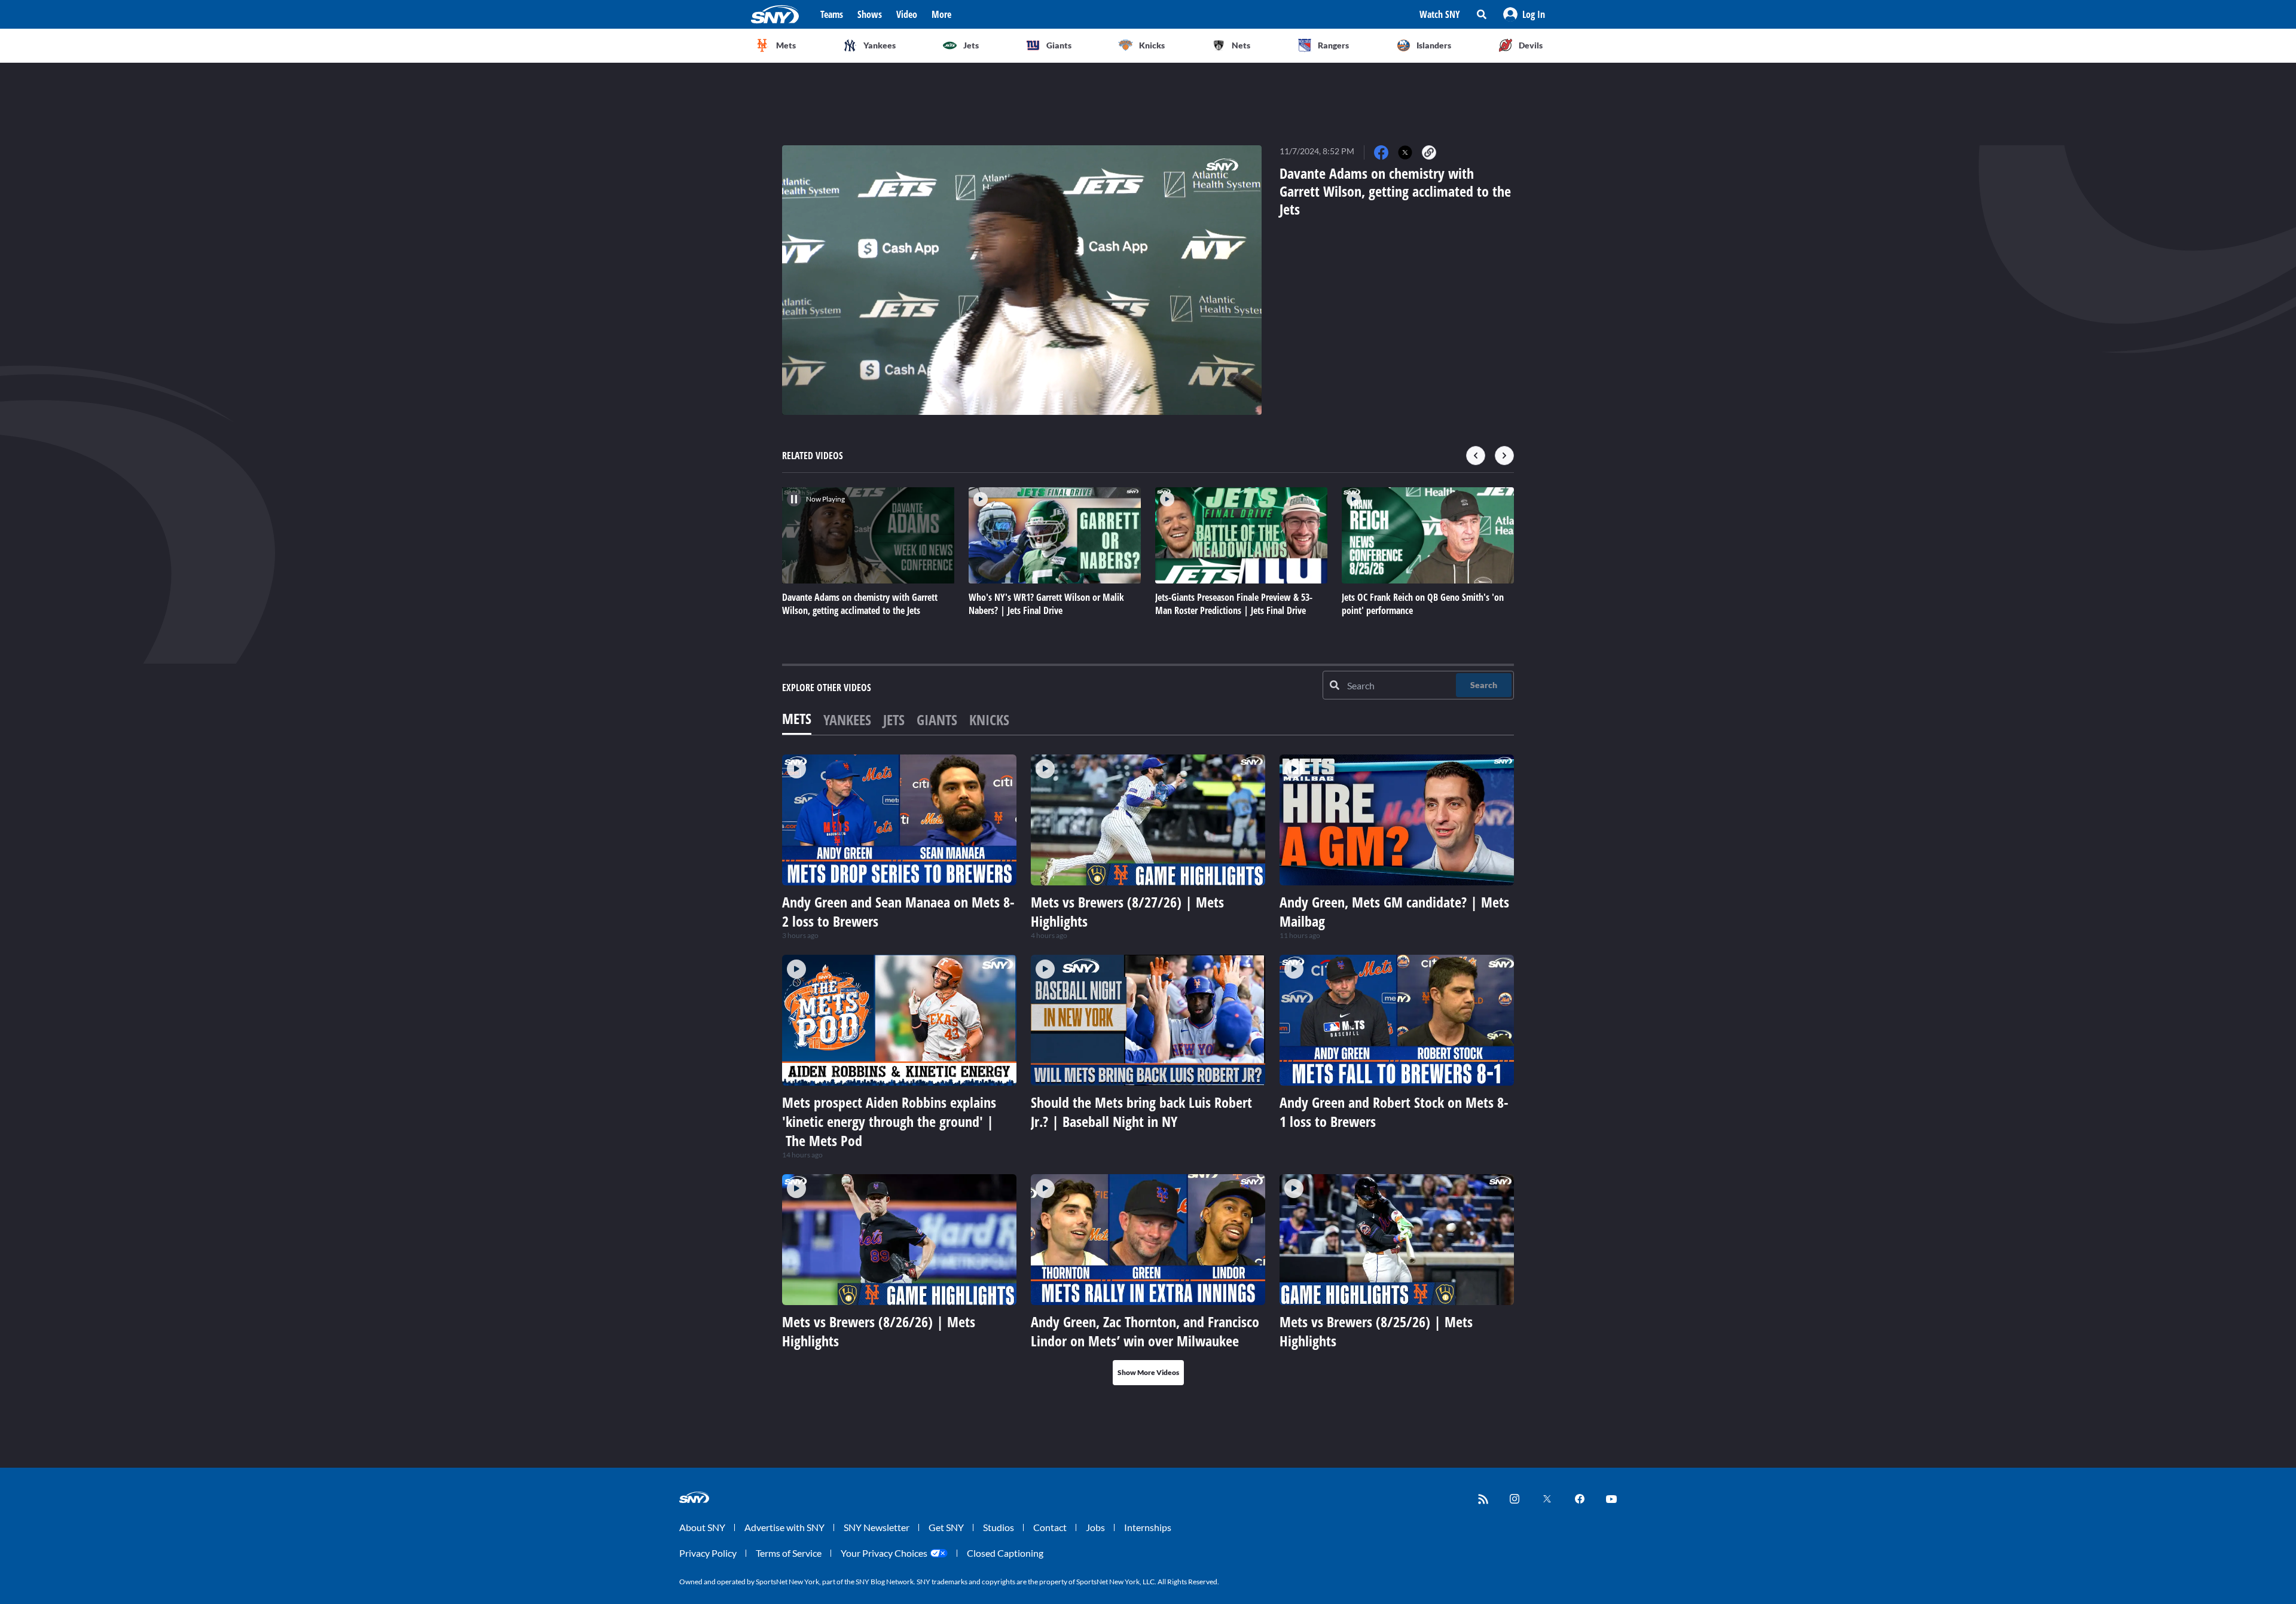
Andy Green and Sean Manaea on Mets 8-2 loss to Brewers (898, 911)
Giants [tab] (937, 719)
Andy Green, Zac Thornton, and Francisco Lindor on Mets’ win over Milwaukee (1145, 1331)
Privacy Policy (708, 1553)
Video (907, 14)
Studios (999, 1527)
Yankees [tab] (847, 719)
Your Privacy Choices (884, 1553)
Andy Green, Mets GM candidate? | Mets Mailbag (1394, 911)
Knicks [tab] (989, 719)
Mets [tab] (797, 718)
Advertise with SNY (784, 1527)
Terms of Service (789, 1553)
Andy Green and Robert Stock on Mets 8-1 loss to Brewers (1394, 1112)
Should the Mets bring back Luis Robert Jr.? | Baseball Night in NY (1141, 1112)
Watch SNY (1440, 14)
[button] (1524, 14)
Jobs (1095, 1527)
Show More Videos (1148, 1372)
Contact (1050, 1527)
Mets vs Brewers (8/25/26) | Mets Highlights (1376, 1331)
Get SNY (946, 1527)
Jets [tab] (894, 719)
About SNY (702, 1527)
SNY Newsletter (877, 1527)
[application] (1022, 280)
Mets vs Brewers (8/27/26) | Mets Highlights (1127, 911)
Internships (1148, 1527)
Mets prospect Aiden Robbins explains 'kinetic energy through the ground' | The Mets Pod (889, 1121)
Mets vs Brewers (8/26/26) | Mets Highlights (879, 1331)
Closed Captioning (1005, 1553)
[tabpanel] (1148, 1070)
